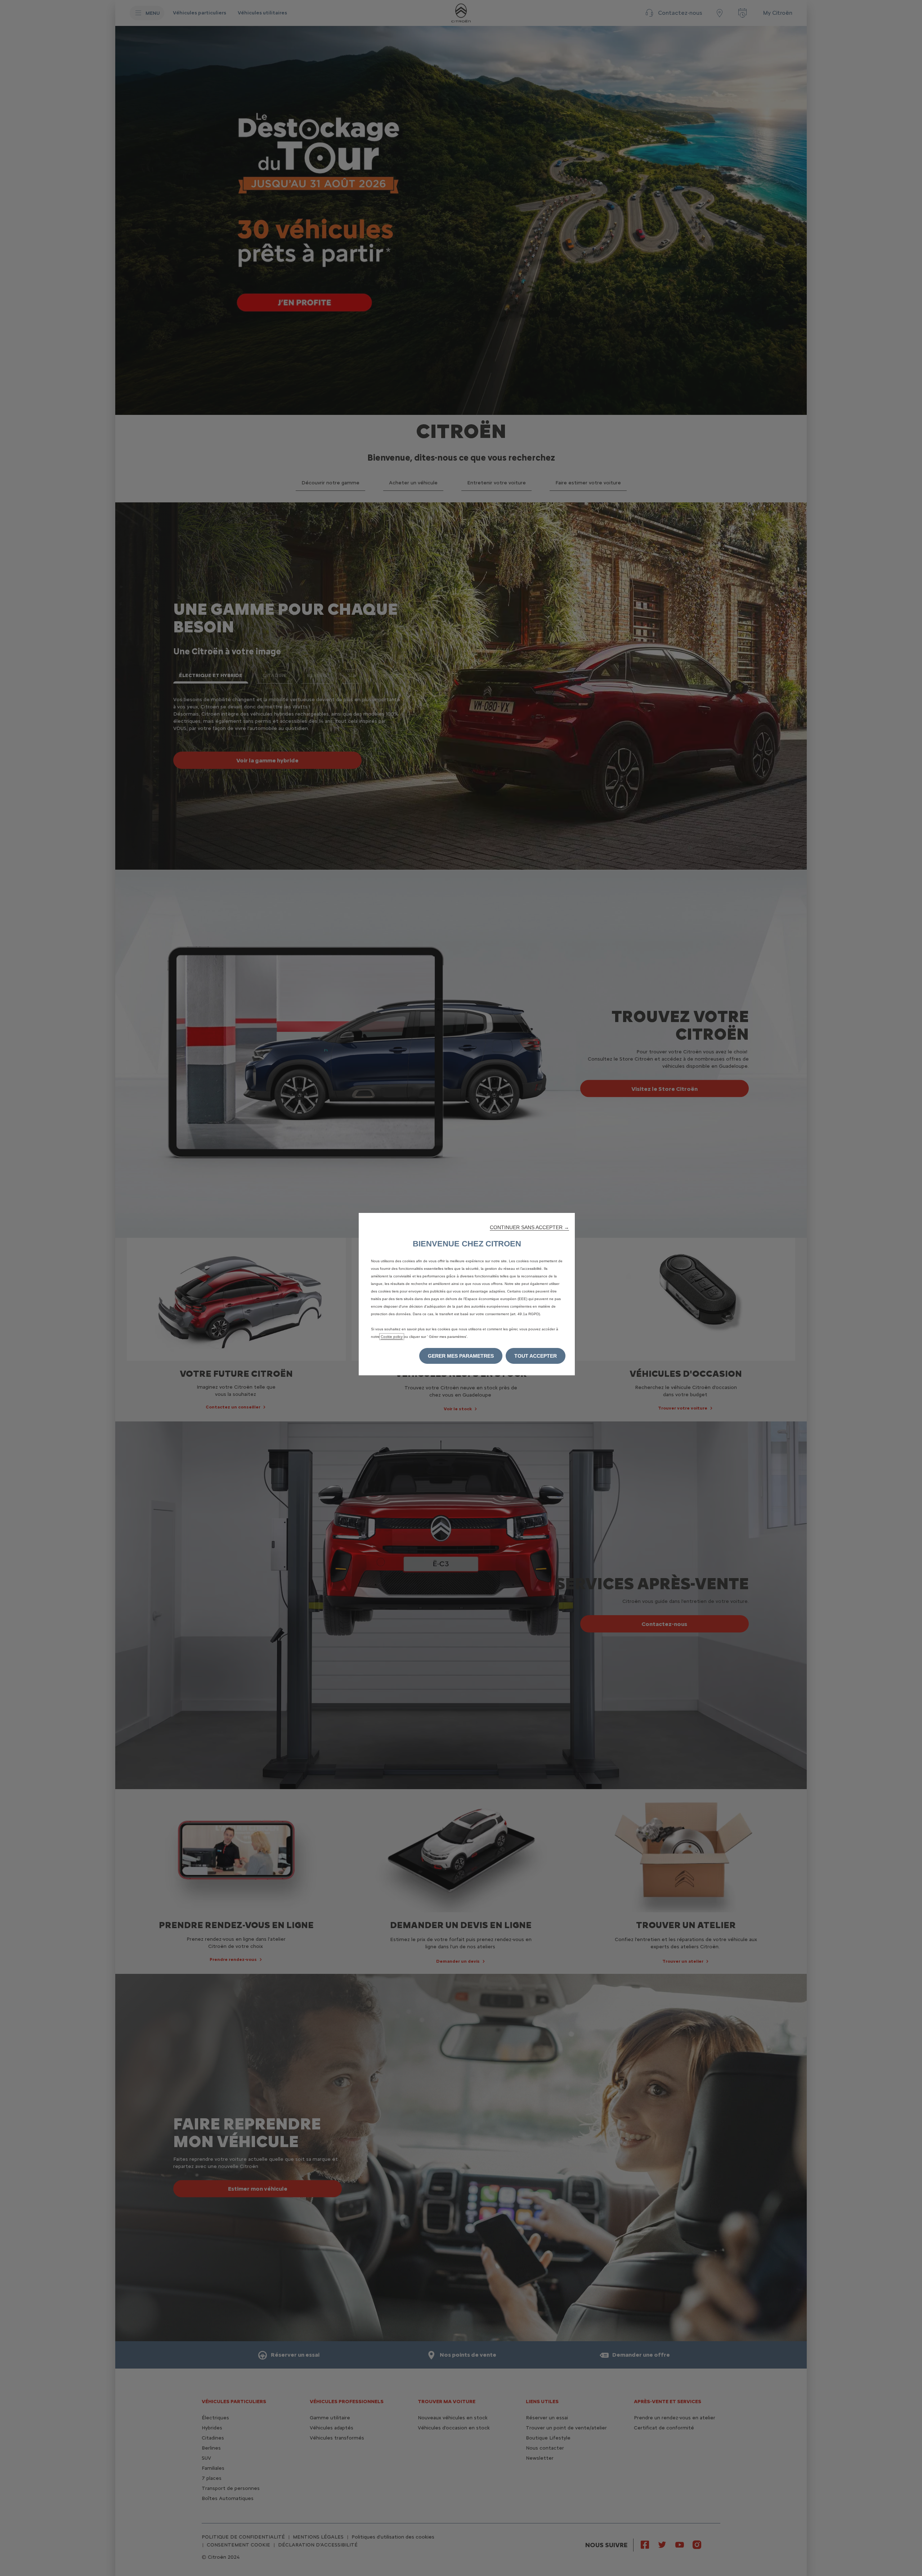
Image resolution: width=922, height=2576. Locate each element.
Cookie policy (392, 1337)
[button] (529, 1227)
